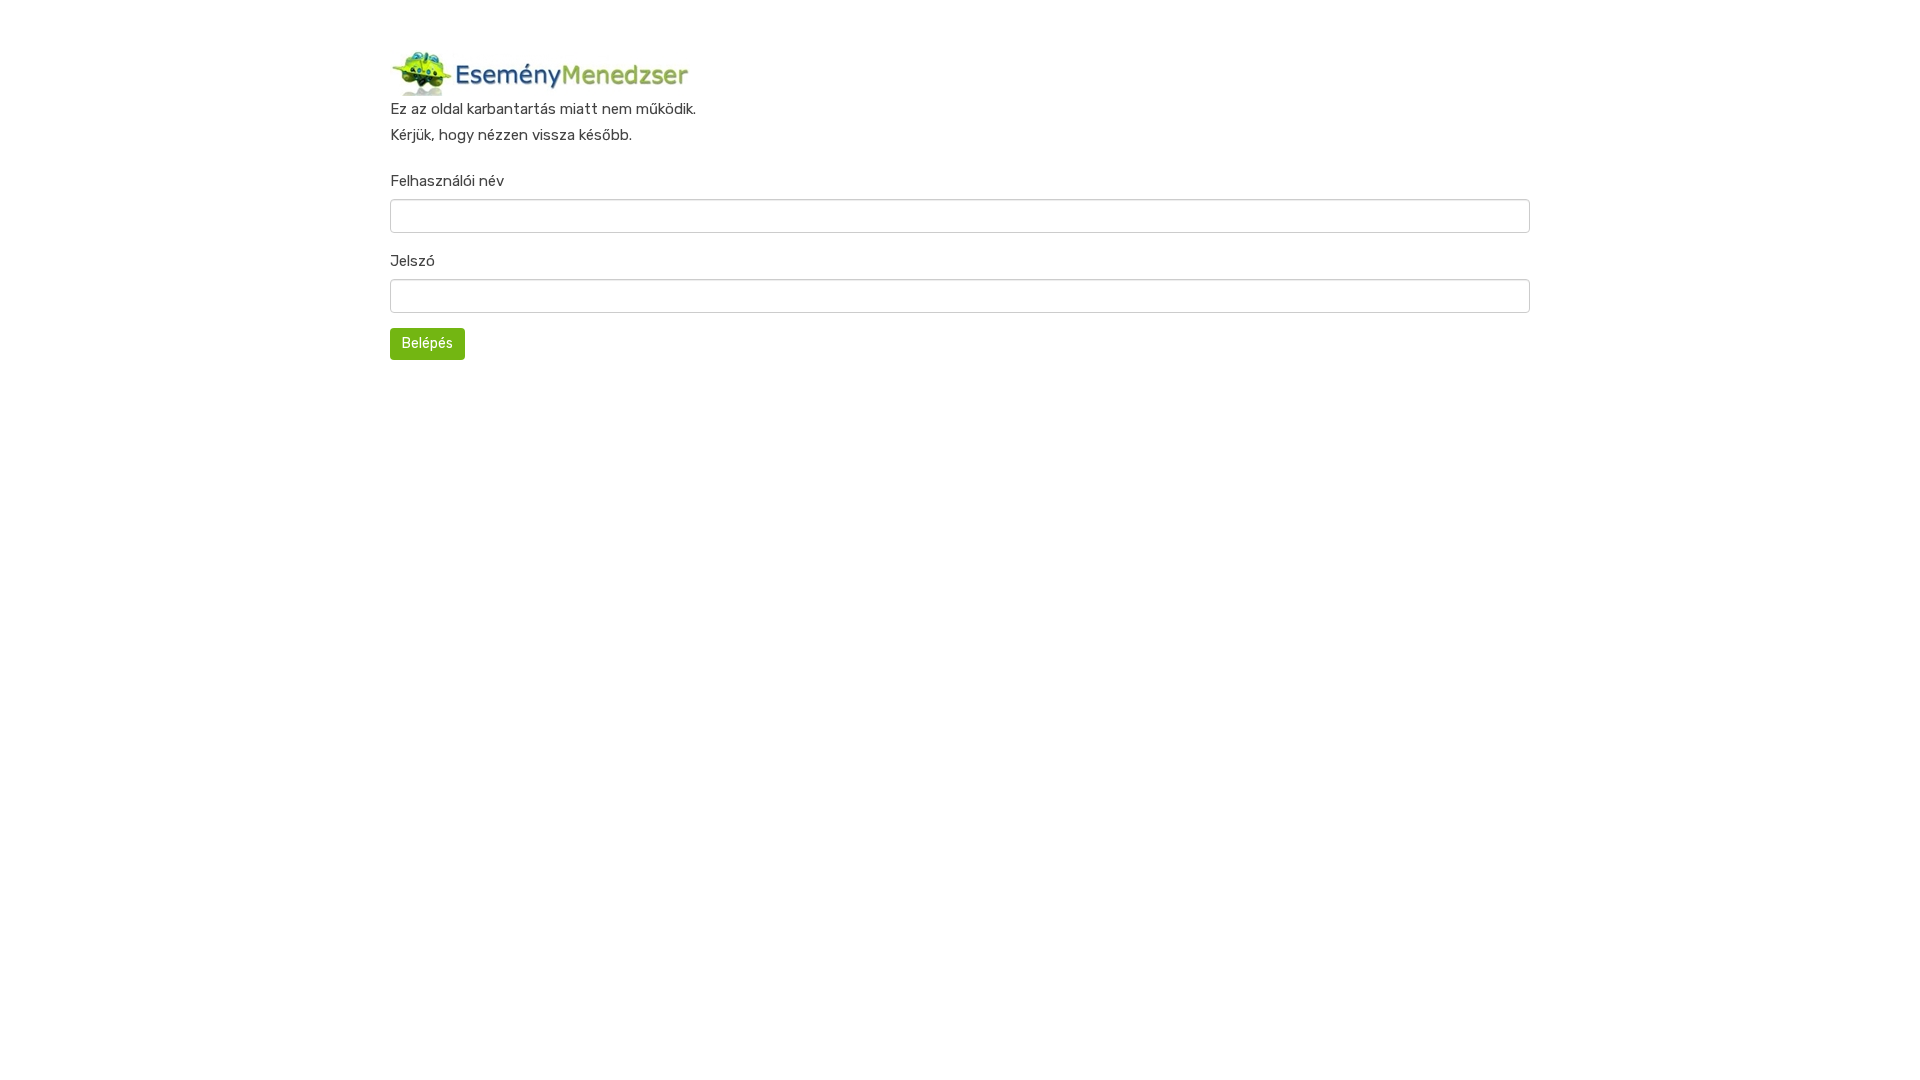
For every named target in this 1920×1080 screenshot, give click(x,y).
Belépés (427, 343)
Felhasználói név (447, 181)
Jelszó (412, 261)
